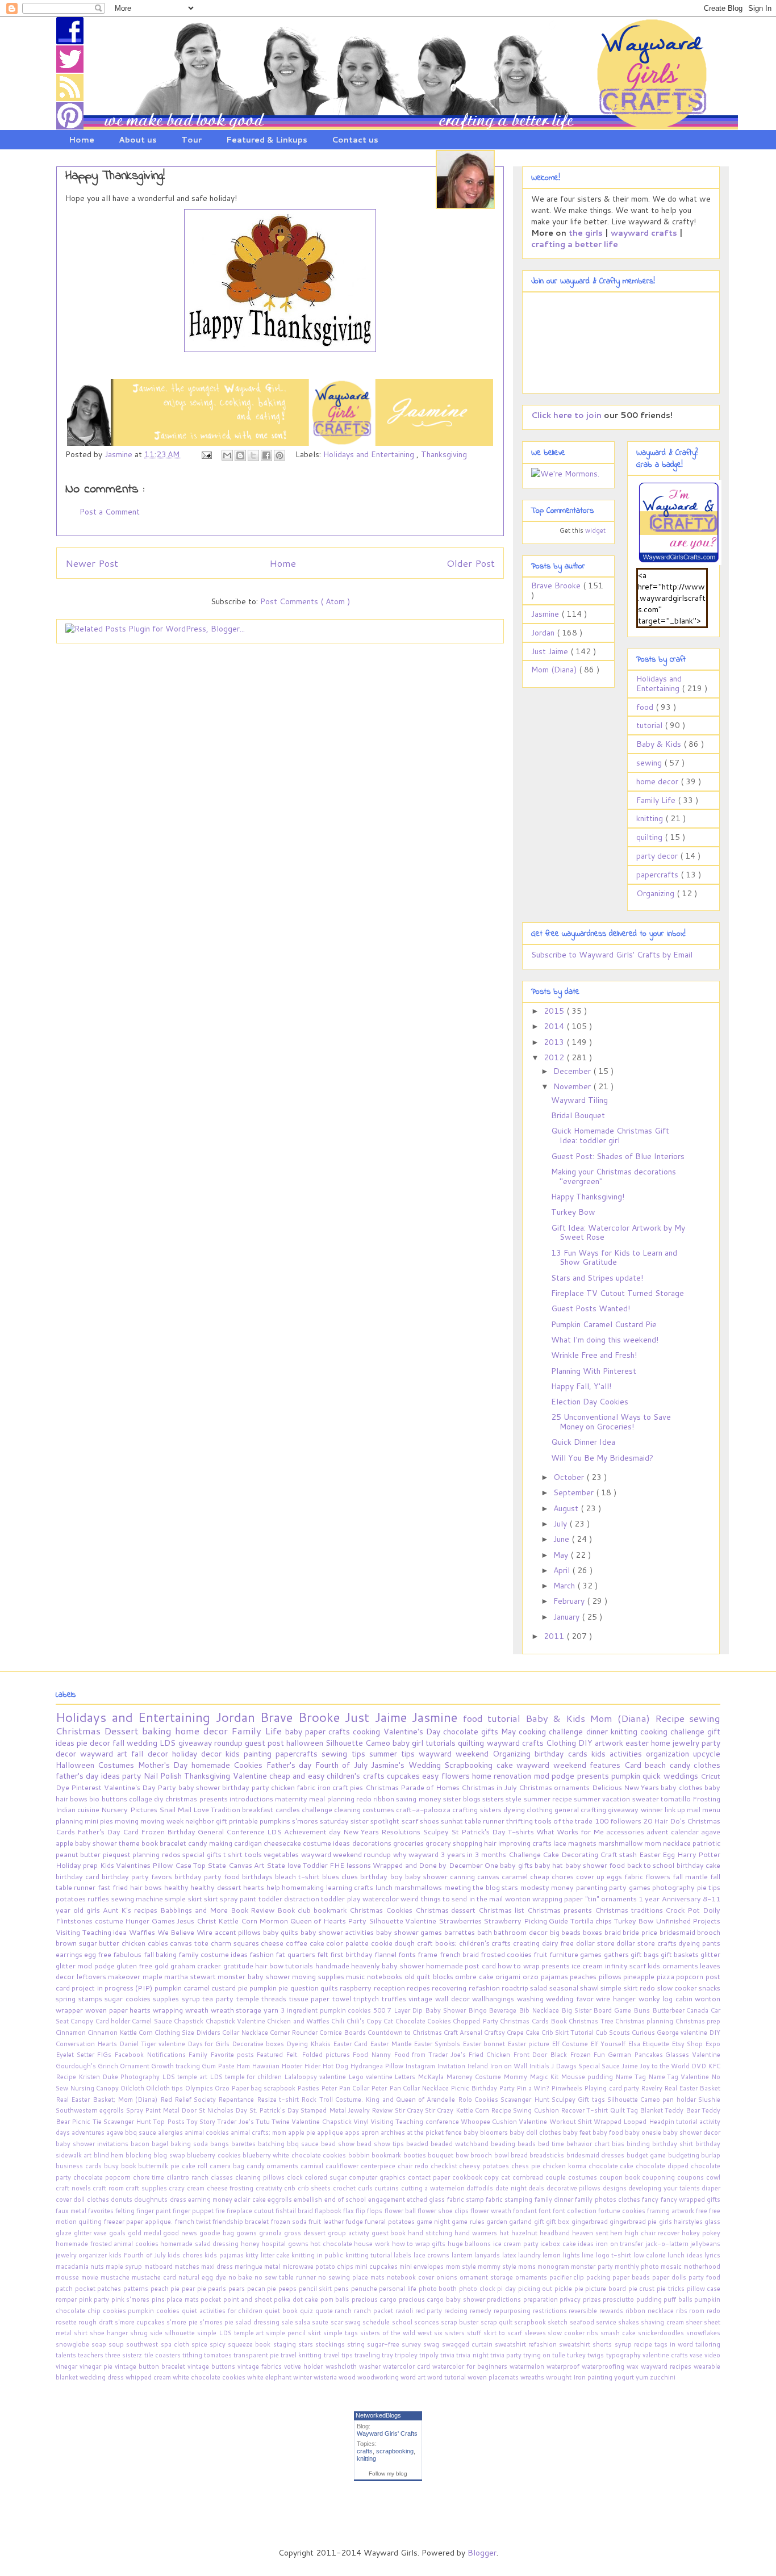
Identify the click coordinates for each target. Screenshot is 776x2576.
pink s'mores (132, 2299)
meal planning (332, 1799)
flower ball (401, 2211)
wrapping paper (559, 1898)
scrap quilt (498, 2322)
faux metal (72, 2211)
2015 (555, 1011)
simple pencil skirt (295, 2333)
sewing (650, 763)
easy (431, 1776)
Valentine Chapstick (322, 2122)
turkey (577, 2355)
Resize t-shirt (279, 2100)
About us (138, 140)
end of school (346, 2199)
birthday (551, 1754)
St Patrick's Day (479, 1831)
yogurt (625, 2377)
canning (464, 1876)
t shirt (234, 1854)
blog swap (170, 2155)
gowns (248, 2233)
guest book (390, 2233)
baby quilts (282, 1932)
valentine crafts (666, 2355)
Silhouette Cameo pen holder (653, 2100)
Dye (63, 1787)
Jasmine (546, 614)
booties (416, 2155)
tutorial (650, 725)
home (662, 1743)
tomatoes (219, 2355)
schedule (377, 2322)
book (151, 1843)
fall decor (151, 1754)
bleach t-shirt (299, 1876)
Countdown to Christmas (406, 2033)
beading (504, 2144)
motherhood (702, 2266)
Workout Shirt (572, 2122)
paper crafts (329, 1732)
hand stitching (431, 2233)
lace (561, 1843)
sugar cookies (129, 1998)
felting (126, 2211)
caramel (516, 1876)
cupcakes (404, 1776)
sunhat (453, 1821)
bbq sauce (304, 2144)
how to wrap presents (535, 1966)
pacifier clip (568, 2277)
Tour (191, 140)
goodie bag (218, 2233)
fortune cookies (623, 2211)
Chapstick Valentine (237, 2021)
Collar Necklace (246, 2033)
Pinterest (87, 1787)
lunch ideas (686, 2255)
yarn (272, 2010)
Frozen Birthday (169, 1831)
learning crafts (351, 1887)
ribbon (385, 1799)
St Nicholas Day (224, 2110)
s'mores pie (218, 2322)
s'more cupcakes (141, 2322)
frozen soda (290, 2222)
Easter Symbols (438, 2044)
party (133, 1776)
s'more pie (183, 2322)
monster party (593, 2266)
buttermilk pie (160, 2166)
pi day (507, 2289)
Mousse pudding (588, 2077)
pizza (667, 1976)
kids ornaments (674, 1966)
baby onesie (644, 2132)
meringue (249, 2266)
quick (653, 1776)
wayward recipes (667, 2366)
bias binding (632, 2144)
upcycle (707, 1754)
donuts (122, 2199)
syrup (192, 1998)
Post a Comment (110, 512)
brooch (709, 1932)
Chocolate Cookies (424, 2021)
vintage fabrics (261, 2366)
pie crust (643, 2289)
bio (95, 1799)
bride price (641, 1932)
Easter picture (529, 2044)
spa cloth (176, 2344)
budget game (647, 2155)
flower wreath (492, 2211)
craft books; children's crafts (465, 1943)
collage (141, 1799)
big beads (566, 1932)
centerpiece (379, 2166)
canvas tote (190, 1943)
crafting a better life (575, 244)
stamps (92, 1998)
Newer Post (92, 563)
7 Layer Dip (406, 2010)
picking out (536, 2289)
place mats (183, 2299)
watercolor (381, 1898)
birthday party (247, 1787)
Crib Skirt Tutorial (568, 2033)
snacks (710, 1988)
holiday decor (199, 1754)
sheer (695, 2322)
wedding (143, 1743)
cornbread (529, 2177)
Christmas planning (645, 2021)
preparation (542, 2299)
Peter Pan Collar (346, 2088)
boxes (594, 1932)
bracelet (174, 1843)
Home (82, 140)
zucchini (663, 2377)
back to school (652, 1865)
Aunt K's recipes (132, 1910)
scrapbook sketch (542, 2322)
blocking (139, 2155)
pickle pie (570, 2289)
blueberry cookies (215, 2155)
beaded (418, 2144)
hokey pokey (701, 2233)
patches (110, 2289)
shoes (430, 1821)
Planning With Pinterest (594, 1371)
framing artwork (671, 2211)
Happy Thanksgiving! (588, 1197)
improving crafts (526, 1843)
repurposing (513, 2311)
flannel (386, 1954)
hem (618, 2233)
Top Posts (170, 2122)
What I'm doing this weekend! (605, 1340)
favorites (102, 2211)
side (157, 2333)
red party (430, 2311)
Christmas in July (490, 1787)
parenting (593, 1887)
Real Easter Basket (692, 2088)
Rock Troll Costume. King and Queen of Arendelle (379, 2100)
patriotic (706, 1843)
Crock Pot (684, 1910)
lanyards (488, 2255)
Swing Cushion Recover (550, 2110)
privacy (571, 2299)
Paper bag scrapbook (264, 2088)
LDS (169, 1743)
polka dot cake (297, 2299)
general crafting (581, 1809)
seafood (583, 2322)
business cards (80, 2166)
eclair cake (251, 2199)
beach (657, 1765)
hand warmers (477, 2233)
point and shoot (249, 2299)
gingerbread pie (634, 2222)
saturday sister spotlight (360, 1821)
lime (589, 2255)
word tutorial (447, 2377)
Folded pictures (327, 2055)
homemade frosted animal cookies (108, 2244)
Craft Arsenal (464, 2033)
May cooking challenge (543, 1732)
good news (181, 2233)
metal (273, 2266)
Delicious (608, 1787)
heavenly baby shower (389, 1966)
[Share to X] (253, 455)
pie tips (709, 1887)
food (646, 707)
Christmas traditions (630, 1910)
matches (188, 2266)
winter (303, 2377)
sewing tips (345, 1754)
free (702, 2211)
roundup (230, 1743)
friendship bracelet (242, 2222)
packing (599, 2277)
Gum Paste (219, 2066)
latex (510, 2255)
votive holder (304, 2366)
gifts (491, 1732)
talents (67, 2355)
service (607, 2322)
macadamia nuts (81, 2266)
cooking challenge (674, 1732)
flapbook (329, 2211)
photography (674, 1887)
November (573, 1086)
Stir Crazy (410, 2110)
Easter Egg (658, 1854)
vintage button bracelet (151, 2366)
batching (272, 2144)
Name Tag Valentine (680, 2077)
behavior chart (589, 2144)
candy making (211, 1843)
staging (286, 2344)
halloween (306, 1743)
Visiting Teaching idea (92, 1932)
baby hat (550, 1865)
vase (697, 2355)
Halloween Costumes (97, 1765)
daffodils (481, 2188)
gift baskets (681, 1954)
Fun (600, 2055)
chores (564, 1876)
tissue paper (311, 1998)
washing (532, 1998)
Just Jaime (551, 651)
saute (321, 2322)
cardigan (249, 1843)
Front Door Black (541, 2055)
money (563, 1887)
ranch (344, 2311)
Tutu (264, 2122)
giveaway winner (636, 1809)
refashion (485, 1988)
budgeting (685, 2155)
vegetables (282, 1854)
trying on (538, 2355)
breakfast (258, 1809)
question (305, 1988)
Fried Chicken (490, 2055)
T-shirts (522, 1831)
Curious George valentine (670, 2033)
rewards (612, 2311)
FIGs (105, 2055)
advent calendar (674, 1831)
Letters (406, 2077)
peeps (289, 2289)
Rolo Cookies (479, 2100)
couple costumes (572, 2177)
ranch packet (375, 2311)
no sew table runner (286, 2277)
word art (414, 2377)
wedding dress (103, 2377)
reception (390, 1988)
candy (682, 1765)
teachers (91, 2355)
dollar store (596, 1943)
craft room (109, 2188)
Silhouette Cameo (359, 1743)
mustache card (155, 2277)
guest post (266, 1743)
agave (711, 1831)
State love (285, 1865)
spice (201, 2344)
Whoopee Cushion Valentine (505, 2122)
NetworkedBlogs (378, 2415)
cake (506, 1765)
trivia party (507, 2355)
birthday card (79, 1876)
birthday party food (208, 1876)
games (592, 1954)
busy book (121, 2166)
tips (410, 1754)
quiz (308, 2311)
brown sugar (77, 1943)
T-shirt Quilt (606, 2110)
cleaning (348, 1809)
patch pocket (76, 2289)
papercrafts (658, 875)
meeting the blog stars (482, 1887)
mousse (68, 2277)
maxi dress (218, 2266)
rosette (67, 2322)
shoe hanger (110, 2333)
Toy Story (202, 2122)
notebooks (386, 1976)
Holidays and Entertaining (370, 454)
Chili (339, 2021)
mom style (462, 2266)
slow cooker (678, 1988)
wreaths (533, 2377)
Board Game (613, 2010)
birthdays (258, 1876)
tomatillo (677, 1799)
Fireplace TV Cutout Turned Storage (618, 1293)
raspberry (356, 1988)
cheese (273, 1943)
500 (380, 2010)
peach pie (166, 2289)
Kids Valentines (126, 1865)
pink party (95, 2299)
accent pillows (239, 1932)
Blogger (482, 2553)
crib (291, 2188)
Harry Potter (699, 1854)
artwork (610, 1743)
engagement (387, 2199)
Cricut (710, 1776)
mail (694, 1809)
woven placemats (494, 2377)
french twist (194, 2222)
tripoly (430, 2355)
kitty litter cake (268, 2255)
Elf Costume (571, 2044)
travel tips (339, 2355)
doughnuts (152, 2199)
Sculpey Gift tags (579, 2100)
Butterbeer (669, 2010)
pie (83, 1743)
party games (631, 1887)
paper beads (632, 2277)
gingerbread (591, 2222)
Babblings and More (195, 1910)
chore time (150, 2177)
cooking (368, 1732)
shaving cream (663, 2322)
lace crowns (433, 2255)
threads (275, 1998)
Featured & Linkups (267, 140)
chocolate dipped (663, 2166)
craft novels (74, 2188)
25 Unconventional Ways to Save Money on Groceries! (611, 1422)
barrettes (461, 1932)
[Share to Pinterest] (279, 455)
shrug (140, 2333)
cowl (713, 2177)
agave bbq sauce (132, 2132)
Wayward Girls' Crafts (387, 2433)
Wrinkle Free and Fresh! (594, 1355)
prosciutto (619, 2299)
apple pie (303, 2132)
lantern (463, 2255)
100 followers (619, 1821)
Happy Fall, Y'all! (581, 1386)
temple (249, 1998)
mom (654, 1843)
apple (65, 1843)
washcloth (342, 2366)
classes (223, 2177)
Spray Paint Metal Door (162, 2110)
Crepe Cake (524, 2033)
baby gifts (517, 1865)
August (567, 1508)
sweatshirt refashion (527, 2344)
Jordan (544, 633)
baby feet (578, 2132)
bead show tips (381, 2144)
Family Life (657, 800)
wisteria (326, 2377)
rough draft (97, 2322)
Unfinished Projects (688, 1921)
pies (357, 1787)
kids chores (186, 2255)
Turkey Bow (573, 1212)
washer (371, 2366)
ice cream (588, 1966)
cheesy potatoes (485, 2166)
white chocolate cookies (210, 2377)
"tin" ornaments (612, 1898)
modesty (536, 1887)
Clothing (562, 1743)
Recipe (672, 1718)
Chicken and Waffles (299, 2021)
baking (158, 1731)
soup (117, 2344)
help (274, 1887)
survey (412, 2344)
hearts (255, 1887)
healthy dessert (217, 1887)
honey (251, 2244)
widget (595, 530)
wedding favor (571, 1998)
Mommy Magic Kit (532, 2077)
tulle (560, 2355)
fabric (307, 1787)
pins (159, 2299)
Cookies (250, 1765)
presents (594, 1776)
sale (288, 2322)
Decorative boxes (259, 2044)
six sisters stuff (459, 2333)
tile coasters (163, 2355)
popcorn (691, 1976)
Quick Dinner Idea (583, 1442)
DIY (587, 1743)
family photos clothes (608, 2199)
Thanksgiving (444, 454)
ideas (587, 2244)
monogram (554, 2266)
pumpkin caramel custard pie (202, 1988)
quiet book (282, 2311)
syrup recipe (635, 2344)
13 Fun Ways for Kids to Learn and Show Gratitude (614, 1258)
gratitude (239, 1966)
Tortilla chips (592, 1921)
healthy (177, 1887)
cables (159, 1943)
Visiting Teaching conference (416, 2122)
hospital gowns (286, 2244)
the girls (586, 233)
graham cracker (197, 1966)
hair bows (147, 1887)
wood (348, 2377)
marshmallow (621, 1843)
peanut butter (79, 1854)
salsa (303, 2322)
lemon (552, 2255)
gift (540, 2222)
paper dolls (670, 2277)
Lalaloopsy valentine (316, 2077)
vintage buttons (212, 2366)
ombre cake (475, 1976)
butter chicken (123, 1943)
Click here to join (566, 415)
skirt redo (641, 1988)
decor (101, 1743)
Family (199, 2055)
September (575, 1492)
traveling (368, 2355)
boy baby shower (420, 1876)
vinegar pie (97, 2366)
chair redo (414, 2166)
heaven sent (591, 2233)
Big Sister (577, 2010)
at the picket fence (435, 2132)
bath (486, 1932)
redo (365, 1799)
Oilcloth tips (165, 2088)
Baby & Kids (660, 744)
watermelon (528, 2366)
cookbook (468, 2177)
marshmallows (419, 1887)
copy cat (498, 2177)
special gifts (203, 1854)
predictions (505, 2299)
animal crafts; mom (259, 2132)
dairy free (559, 1943)
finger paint (155, 2211)
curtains (388, 2188)
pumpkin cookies (155, 2311)
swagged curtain (468, 2344)
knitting (651, 818)
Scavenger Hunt (526, 2100)
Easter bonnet (485, 2044)
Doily (712, 1910)
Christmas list (503, 1910)
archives (394, 2132)
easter (638, 1743)
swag (432, 2344)
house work (373, 2244)
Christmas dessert (447, 1910)
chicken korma (566, 2166)
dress (179, 2199)
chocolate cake (612, 2166)
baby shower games (410, 1932)
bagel (161, 2144)
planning (147, 1854)
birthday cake (698, 1865)
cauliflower (343, 2166)
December (573, 1071)
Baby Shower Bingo (457, 2010)
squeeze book (250, 2344)
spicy (219, 2344)
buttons (115, 1799)
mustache (116, 2277)
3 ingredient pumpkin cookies (327, 2010)
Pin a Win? (534, 2088)
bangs (221, 2144)
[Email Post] (206, 454)
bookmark (387, 2155)
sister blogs (463, 1799)
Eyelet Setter (76, 2055)
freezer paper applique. (139, 2222)
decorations (373, 1843)
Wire (206, 1932)
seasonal (565, 1988)
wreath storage (237, 2010)
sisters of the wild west (397, 2333)
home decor (658, 781)
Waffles (143, 1932)
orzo (532, 1976)
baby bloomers (487, 2132)
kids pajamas (225, 2255)
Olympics (200, 2088)
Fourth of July (343, 1765)
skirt (212, 1898)
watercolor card (408, 2366)
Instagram (421, 2066)
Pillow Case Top (180, 1865)
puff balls (679, 2299)
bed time (552, 2144)
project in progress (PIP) (113, 1988)
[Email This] (227, 455)
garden (498, 2222)
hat (505, 2233)
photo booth (439, 2289)
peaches (584, 1976)
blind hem (110, 2155)
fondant (526, 2211)
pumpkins (276, 1821)
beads (528, 2144)
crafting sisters (477, 1809)
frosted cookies (507, 1954)
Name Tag (632, 2077)
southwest (143, 2344)
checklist (445, 2166)
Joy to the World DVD (674, 2066)
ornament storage (487, 2277)
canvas (489, 1876)
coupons (692, 2177)
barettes (245, 2144)
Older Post (471, 563)
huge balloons (470, 2244)
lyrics (712, 2255)
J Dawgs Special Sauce (586, 2066)
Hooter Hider (302, 2066)
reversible (584, 2311)
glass (712, 2222)
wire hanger (617, 1998)
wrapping (169, 2010)
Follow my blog (388, 2473)
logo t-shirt (615, 2255)
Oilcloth (133, 2088)
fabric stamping (510, 2199)
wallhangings (495, 1998)
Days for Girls (210, 2044)
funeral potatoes (391, 2222)
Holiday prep (78, 1865)
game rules (469, 2222)
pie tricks (671, 2289)
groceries (409, 1843)
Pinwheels (568, 2088)
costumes (379, 1809)
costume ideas (327, 1843)
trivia (448, 2355)
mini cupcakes (377, 2266)
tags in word (675, 2344)
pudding (650, 2299)
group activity (350, 2233)
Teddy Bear (683, 2110)
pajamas (556, 1976)
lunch (385, 1887)
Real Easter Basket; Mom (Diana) (108, 2100)
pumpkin (627, 1776)
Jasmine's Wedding (408, 1765)
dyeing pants (699, 1943)
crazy (178, 2188)
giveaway (196, 1743)
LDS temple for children (247, 2077)
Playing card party (612, 2088)
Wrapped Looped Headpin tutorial (646, 2122)
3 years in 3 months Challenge (492, 1854)
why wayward (417, 1854)
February (570, 1601)
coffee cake (306, 1943)
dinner (598, 1732)
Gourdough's (77, 2066)
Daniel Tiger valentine (153, 2044)
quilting (650, 837)
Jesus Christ (197, 1921)
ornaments (532, 2277)
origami (509, 1976)
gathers (617, 1954)
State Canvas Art (237, 1865)
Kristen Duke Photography (120, 2077)
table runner (485, 1821)
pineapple (640, 1976)
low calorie (651, 2255)
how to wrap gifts (420, 2244)
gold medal (146, 2233)
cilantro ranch (189, 2177)
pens (343, 2289)
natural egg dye (203, 2277)
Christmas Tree (592, 2021)
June (562, 1539)
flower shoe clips (444, 2211)
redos (172, 1854)
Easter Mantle (392, 2044)
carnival (313, 2166)
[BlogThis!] (240, 455)
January (568, 1617)
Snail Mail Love (185, 1809)
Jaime (631, 2066)
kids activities (619, 1754)
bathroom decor (521, 1932)
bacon (141, 2144)
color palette (348, 1943)
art (124, 1754)
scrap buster (461, 2322)
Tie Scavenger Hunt (123, 2122)
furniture (565, 1954)
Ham (244, 2066)
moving (128, 1821)
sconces (427, 2322)
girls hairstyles (682, 2222)
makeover (125, 1976)
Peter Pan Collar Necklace (410, 2088)
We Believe (177, 1932)
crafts (365, 2451)
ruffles (99, 1898)
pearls (218, 2289)
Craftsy (495, 2033)
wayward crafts (644, 233)
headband (556, 2233)
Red (167, 2100)
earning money (211, 2199)
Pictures (145, 1809)
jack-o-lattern (668, 2244)
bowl (502, 2155)
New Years (643, 1787)
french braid (460, 1954)
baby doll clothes (536, 2132)
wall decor (454, 1998)
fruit (541, 1954)
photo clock (478, 2289)
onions (448, 2277)
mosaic (672, 2266)
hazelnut (525, 2233)
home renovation (503, 1776)
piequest (118, 1854)
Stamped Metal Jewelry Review (347, 2110)
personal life (399, 2289)
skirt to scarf (504, 2333)
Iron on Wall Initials (520, 2066)
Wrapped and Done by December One (436, 1865)
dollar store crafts (647, 1943)
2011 (555, 1636)
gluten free (135, 1966)
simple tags (342, 2333)
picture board (606, 2289)
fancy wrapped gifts (691, 2199)
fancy (651, 2199)
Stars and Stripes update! (597, 1278)
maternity (292, 1799)
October (570, 1477)
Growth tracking (176, 2066)
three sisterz (124, 2355)
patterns (137, 2289)
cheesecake (283, 1843)
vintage (422, 1998)
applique (331, 2132)
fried (121, 1887)
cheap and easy (298, 1776)
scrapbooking (395, 2451)
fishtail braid (295, 2211)
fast (105, 1887)
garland (521, 2222)
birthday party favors (138, 1876)
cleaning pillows (261, 2177)
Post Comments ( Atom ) (305, 601)
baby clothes (683, 1787)
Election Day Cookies (590, 1402)
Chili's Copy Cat (371, 2021)
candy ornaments (274, 2166)
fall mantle (691, 1876)
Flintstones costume (90, 1921)
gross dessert (306, 2233)
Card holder (114, 2021)
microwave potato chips (319, 2266)
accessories (626, 1831)
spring (67, 1998)
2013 (555, 1042)
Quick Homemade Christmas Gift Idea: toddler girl (610, 1136)
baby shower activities (338, 1932)
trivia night (473, 2355)
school (403, 2322)
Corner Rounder (295, 2033)
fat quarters (296, 1954)
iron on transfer (621, 2244)
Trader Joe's (236, 2122)
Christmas (80, 1731)
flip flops (370, 2211)
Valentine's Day (413, 1732)
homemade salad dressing (201, 2244)
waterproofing (604, 2366)
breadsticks (548, 2155)
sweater (646, 1799)
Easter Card (351, 2044)
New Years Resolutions (383, 1831)
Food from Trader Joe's (431, 2055)
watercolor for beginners (471, 2366)
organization (669, 1754)
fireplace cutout (251, 2211)
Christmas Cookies (382, 1910)
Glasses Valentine (693, 2055)
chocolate (462, 1732)
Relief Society (197, 2100)
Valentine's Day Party (141, 1787)
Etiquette (657, 2044)
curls (366, 2188)
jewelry (687, 1743)
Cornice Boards (343, 2033)
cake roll (196, 2166)
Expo (713, 2044)
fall (120, 1743)
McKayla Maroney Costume (460, 2077)
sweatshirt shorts (587, 2344)
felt (324, 1954)
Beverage (504, 2010)
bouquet (441, 2155)
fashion (262, 1954)
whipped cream (149, 2377)
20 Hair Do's (665, 1821)
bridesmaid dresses (596, 2155)
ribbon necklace (651, 2311)
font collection (575, 2211)
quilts (330, 1988)
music (356, 1976)
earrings (70, 1954)
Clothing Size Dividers (188, 2033)
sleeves (536, 2333)
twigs (596, 2355)
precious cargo (375, 2299)
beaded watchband (461, 2144)
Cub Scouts (614, 2033)
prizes (593, 2299)
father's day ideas (89, 1776)
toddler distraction (290, 1898)
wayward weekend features (570, 1765)
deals (537, 2188)
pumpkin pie (270, 1988)
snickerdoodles (662, 2333)
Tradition (226, 1809)
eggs (616, 1876)
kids (235, 1754)
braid (614, 1932)
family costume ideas (214, 1954)
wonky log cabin (667, 1998)
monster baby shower (255, 1976)
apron (371, 2132)
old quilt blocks (430, 1976)
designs (616, 2188)
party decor (658, 856)
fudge (355, 2222)
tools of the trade (564, 1821)
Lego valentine (372, 2077)
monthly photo (638, 2266)
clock (296, 2177)
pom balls (336, 2299)
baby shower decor (692, 2132)
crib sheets (315, 2188)
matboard (159, 2266)
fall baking (161, 1954)
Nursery (115, 1809)
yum (643, 2377)
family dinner (555, 2199)
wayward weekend (456, 1754)
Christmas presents (561, 1910)
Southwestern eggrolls (91, 2110)
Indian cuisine (78, 1809)
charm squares (236, 1943)
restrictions (551, 2311)
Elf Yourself (609, 2044)
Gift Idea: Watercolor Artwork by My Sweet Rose (618, 1233)
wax (634, 2366)
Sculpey (437, 1831)
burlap (711, 2155)
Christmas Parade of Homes (413, 1787)
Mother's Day (165, 1765)
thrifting (520, 1821)
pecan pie (263, 2289)
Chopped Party (476, 2021)
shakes (629, 2322)
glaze (65, 2233)
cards (580, 1754)
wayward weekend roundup (347, 1854)
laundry (530, 2255)
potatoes (72, 1898)
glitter (710, 1954)
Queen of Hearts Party (329, 1921)
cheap (541, 1876)
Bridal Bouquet (578, 1115)
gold (162, 1966)
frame (428, 1954)
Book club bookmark (313, 1910)
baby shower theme (108, 1843)
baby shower (201, 1787)
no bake (242, 2277)
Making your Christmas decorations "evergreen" (614, 1176)
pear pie (195, 2289)
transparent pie (257, 2355)
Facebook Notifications (151, 2055)
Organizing (656, 893)
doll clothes (92, 2199)
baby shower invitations (93, 2144)
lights (572, 2255)
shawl (590, 1988)
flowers (457, 1776)
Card (635, 1765)
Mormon (275, 1921)
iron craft (334, 1787)
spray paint (239, 1898)
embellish (309, 2199)
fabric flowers (648, 1876)
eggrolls (281, 2199)
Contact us (355, 140)
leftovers (93, 1976)
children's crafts (357, 1776)
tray (388, 2355)
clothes (707, 1765)
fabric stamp (467, 2199)
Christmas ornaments (555, 1787)
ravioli (405, 2311)
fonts (408, 1954)
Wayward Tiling (579, 1100)
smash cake (619, 2333)
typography (624, 2355)
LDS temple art (185, 2077)
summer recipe (549, 1799)
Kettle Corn (239, 1921)
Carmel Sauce (153, 2021)
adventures (89, 2132)
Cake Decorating (571, 1854)
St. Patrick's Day (275, 2110)
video (712, 2355)
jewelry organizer (82, 2255)
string (357, 2344)
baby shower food (596, 1865)
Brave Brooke (557, 586)
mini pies (100, 1821)
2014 (555, 1026)
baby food (609, 2132)
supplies (167, 1998)
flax (349, 2211)
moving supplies (319, 1976)
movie (91, 2277)
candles (289, 1809)
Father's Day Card (109, 1831)
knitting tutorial (370, 2255)
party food (704, 2277)
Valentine (251, 1776)
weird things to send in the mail (452, 1898)
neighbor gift (207, 1821)
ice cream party (517, 2244)
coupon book (621, 2177)
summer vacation (603, 1799)
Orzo (223, 2088)
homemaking (304, 1887)
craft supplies (147, 2188)
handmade (333, 1966)
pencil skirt (316, 2289)
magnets (583, 1843)
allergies (171, 2132)
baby (295, 1732)
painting (260, 1754)
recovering (450, 1988)
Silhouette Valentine (404, 1921)
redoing (457, 2311)
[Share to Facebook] (266, 455)
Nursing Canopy (95, 2088)
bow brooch (475, 2155)
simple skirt (184, 1898)
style (514, 1799)
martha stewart (191, 1976)
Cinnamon (72, 2033)
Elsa (635, 2044)
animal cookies (208, 2132)
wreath (198, 2010)
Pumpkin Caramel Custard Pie (604, 1324)
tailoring (708, 2344)
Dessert (123, 1731)
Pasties (309, 2088)
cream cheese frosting (221, 2188)
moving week (162, 1821)
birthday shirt (674, 2144)
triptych (368, 1998)
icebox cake (559, 2244)
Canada (698, 2010)
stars (307, 2344)
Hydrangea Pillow (377, 2066)
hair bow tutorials (285, 1966)
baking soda (190, 2144)
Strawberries (461, 1921)
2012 (555, 1057)
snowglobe (74, 2344)
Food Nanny (373, 2055)
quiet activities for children (223, 2311)
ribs (683, 2311)
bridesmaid (679, 1932)
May (562, 1555)
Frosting (706, 1799)
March (565, 1586)
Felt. (294, 2055)
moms (528, 2266)
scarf (411, 1821)
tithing (193, 2355)
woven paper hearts (119, 2010)
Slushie (709, 2100)
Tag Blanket (646, 2110)
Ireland (478, 2066)
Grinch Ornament (124, 2066)
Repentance (237, 2100)
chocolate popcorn (103, 2177)
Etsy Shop (688, 2044)
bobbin (360, 2155)
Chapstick (189, 2021)
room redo (705, 2311)
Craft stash (619, 1854)
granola (272, 2233)
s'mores (306, 1821)
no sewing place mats (352, 2277)
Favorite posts (233, 2055)
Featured (271, 2055)
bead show (339, 2144)
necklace (678, 1843)
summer (385, 1754)
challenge (318, 1809)
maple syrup (125, 2266)
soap (100, 2344)
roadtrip (516, 1988)
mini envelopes (422, 2266)
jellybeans (705, 2244)
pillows (611, 1976)
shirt (82, 2333)
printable (244, 1821)
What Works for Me (571, 1831)
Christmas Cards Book (534, 2021)
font (546, 2211)
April (563, 1570)
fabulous (128, 1954)
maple (154, 1976)
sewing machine (138, 1898)
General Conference (232, 1831)
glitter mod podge (86, 1966)
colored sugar (327, 2177)
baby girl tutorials (425, 1743)
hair (491, 1843)
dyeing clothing (529, 1809)
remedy (482, 2311)
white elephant (270, 2377)
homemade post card (462, 1966)
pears (238, 2289)
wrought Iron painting (580, 2377)
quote (325, 2311)
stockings (331, 2344)
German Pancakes (637, 2055)
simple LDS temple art (232, 2333)
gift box (559, 2222)
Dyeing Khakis (310, 2044)
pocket (212, 2299)
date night (512, 2188)
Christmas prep (698, 2021)
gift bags (646, 1954)
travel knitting (302, 2355)
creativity (270, 2188)
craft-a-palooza (424, 1809)
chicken (284, 1787)
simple (612, 1988)
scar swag (347, 2322)
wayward (99, 1754)
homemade (212, 1765)
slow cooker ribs (574, 2333)
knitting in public (318, 2255)
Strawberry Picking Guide (527, 1921)
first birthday (352, 1954)
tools (254, 1854)
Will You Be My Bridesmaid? (602, 1458)
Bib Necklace (540, 2010)
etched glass (427, 2199)
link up (676, 1809)
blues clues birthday (356, 1876)
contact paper (430, 2177)
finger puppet (194, 2211)
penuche (365, 2289)
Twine (281, 2122)
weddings (682, 1776)
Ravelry (652, 2088)
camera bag (228, 2166)
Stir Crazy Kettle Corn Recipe (469, 2110)
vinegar (68, 2366)
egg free (99, 1954)
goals (118, 2233)
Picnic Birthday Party (483, 2088)
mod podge (556, 1776)
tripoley (407, 2355)
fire (221, 2211)
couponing (660, 2177)
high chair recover (653, 2233)
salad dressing (258, 2322)
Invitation (452, 2066)
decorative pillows (575, 2188)
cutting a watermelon (434, 2188)
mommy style (498, 2266)
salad (539, 1988)
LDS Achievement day (305, 1831)
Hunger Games (151, 1921)
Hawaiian (266, 2066)
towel (343, 1998)
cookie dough (394, 1943)
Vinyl (362, 2122)
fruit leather (327, 2222)
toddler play (342, 1898)
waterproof (564, 2366)
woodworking (379, 2377)
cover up (591, 1876)
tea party (219, 1998)
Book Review (254, 1910)
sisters (494, 1799)
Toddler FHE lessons (338, 1865)
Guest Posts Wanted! (591, 1308)
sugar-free (384, 2344)
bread (520, 2155)
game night (434, 2222)
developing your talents (665, 2188)
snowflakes (703, 2333)
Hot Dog (336, 2066)
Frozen (582, 2055)
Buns (643, 2010)
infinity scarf (627, 1966)
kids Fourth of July (139, 2255)
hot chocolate (332, 2244)
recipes (419, 1988)
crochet (345, 2188)
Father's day (291, 1765)
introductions (252, 1799)
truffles (395, 1998)
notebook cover (412, 2277)
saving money (419, 1799)
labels (403, 2255)
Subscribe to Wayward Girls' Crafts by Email (612, 955)
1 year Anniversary (671, 1898)
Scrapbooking (470, 1765)
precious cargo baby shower (443, 2299)
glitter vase (91, 2233)
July (561, 1524)
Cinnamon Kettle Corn (121, 2033)
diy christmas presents (192, 1799)
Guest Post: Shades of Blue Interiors (618, 1156)
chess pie (527, 2166)
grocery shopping (455, 1843)
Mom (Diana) (555, 670)
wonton (519, 1898)
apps (353, 2132)
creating (527, 1943)
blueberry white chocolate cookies (295, 2155)
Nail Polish (164, 1776)
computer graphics (378, 2177)
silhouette (181, 2333)
